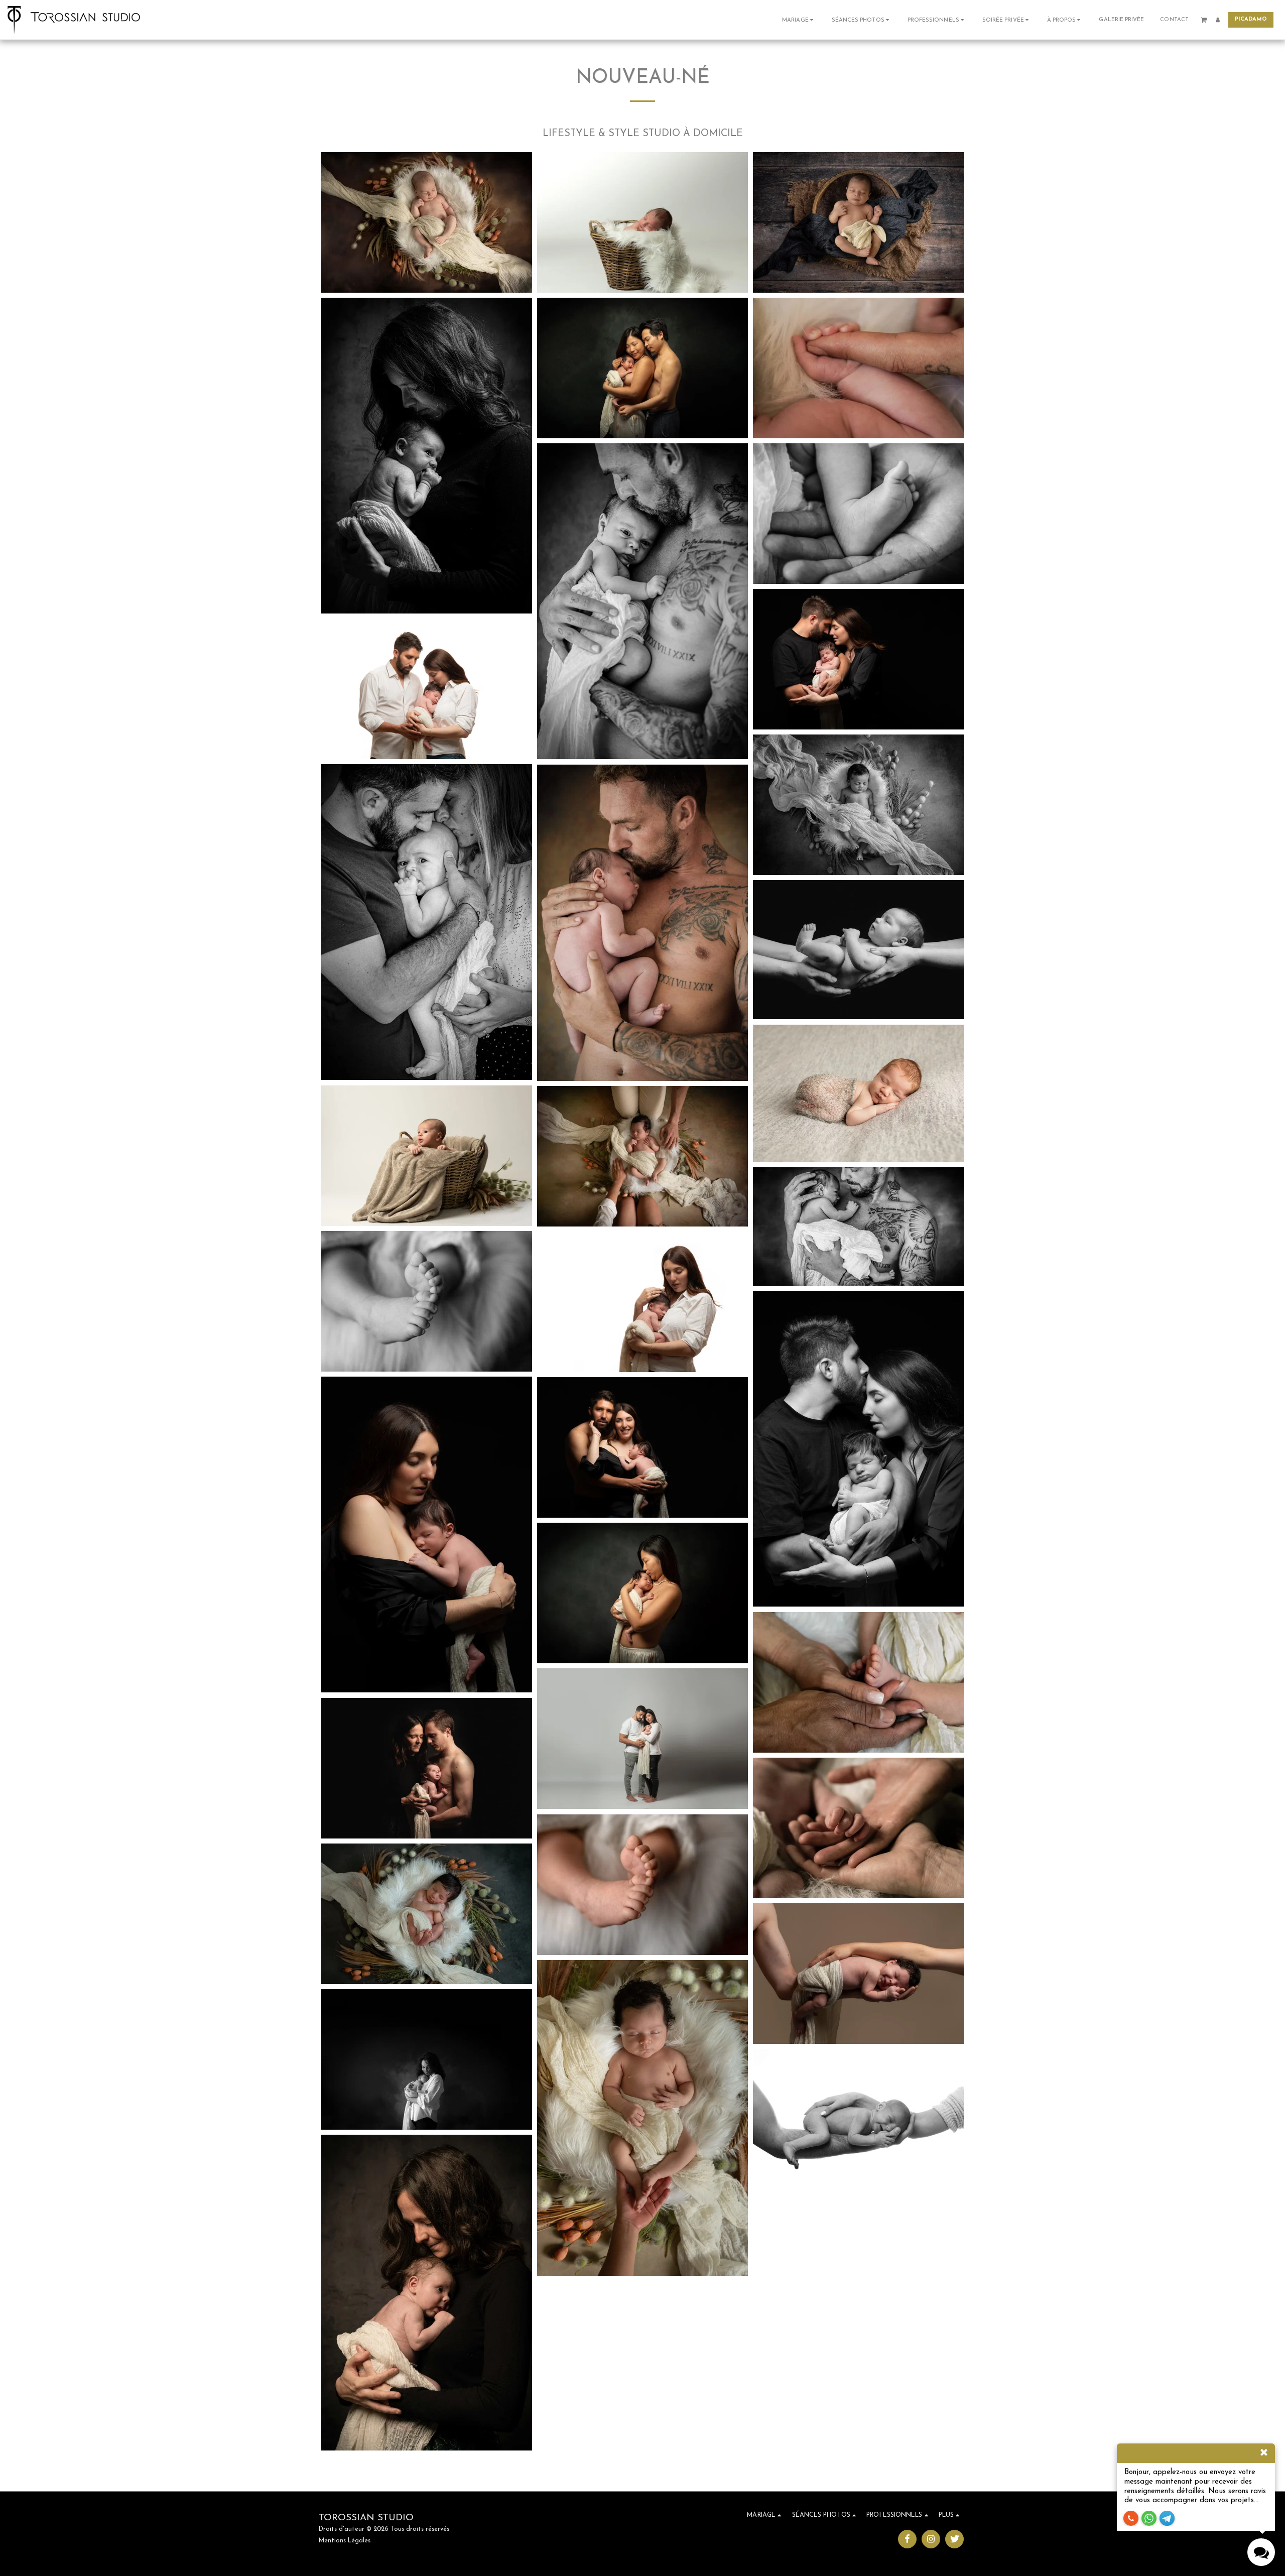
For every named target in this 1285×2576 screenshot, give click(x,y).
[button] (799, 20)
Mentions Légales (345, 2541)
